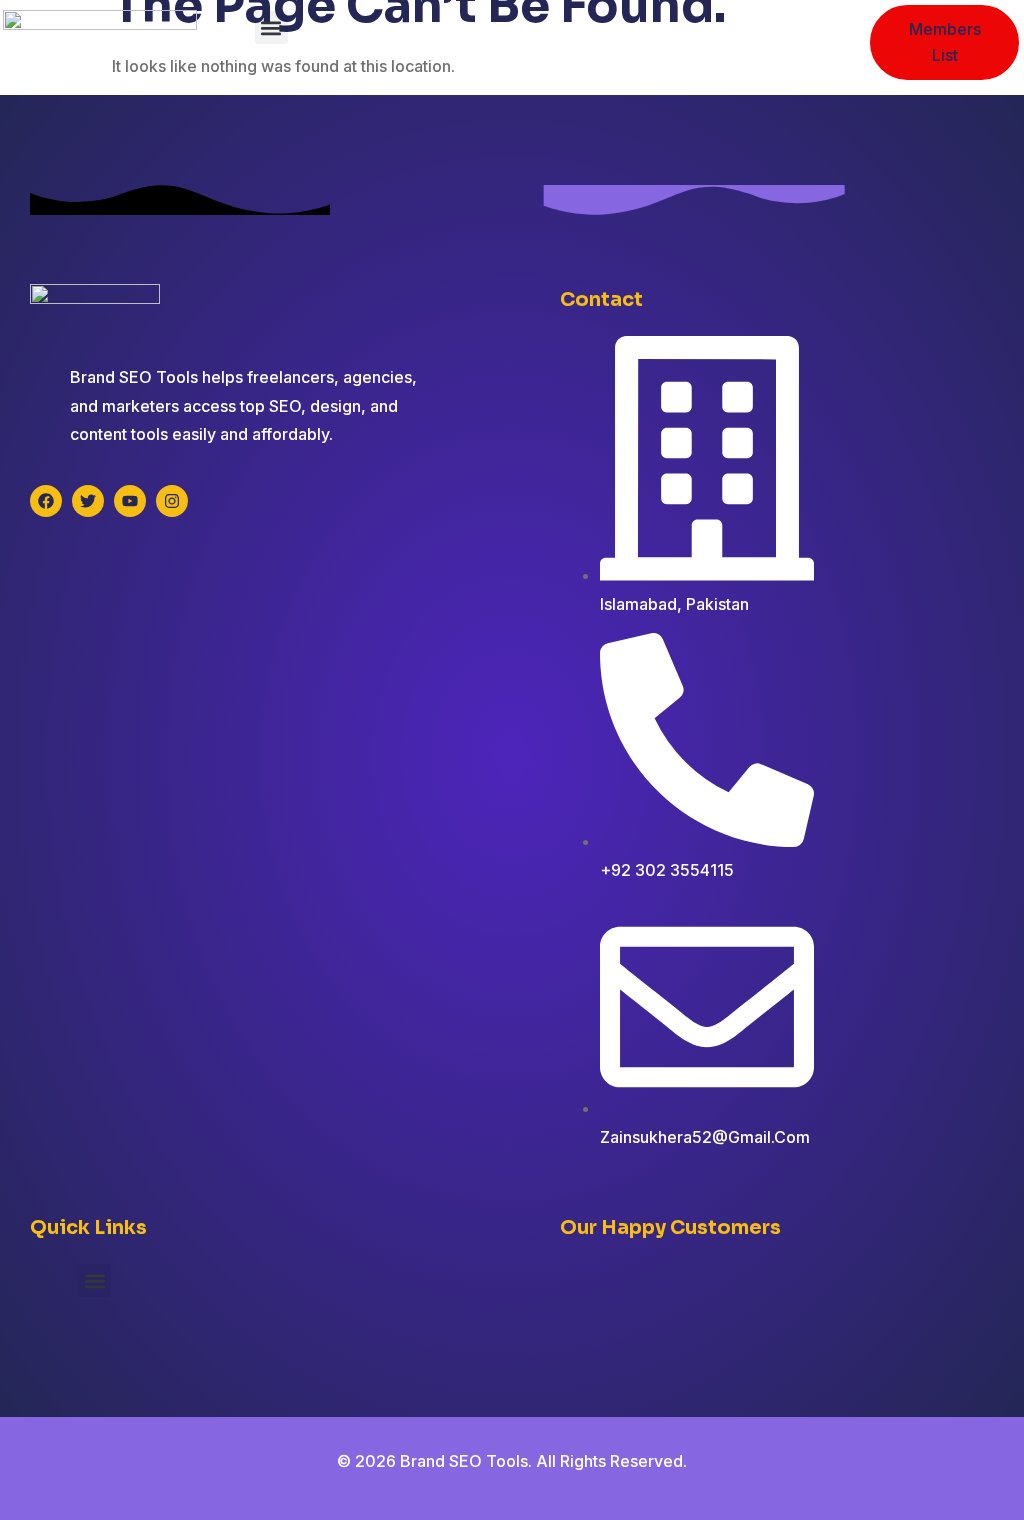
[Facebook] (46, 501)
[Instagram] (172, 501)
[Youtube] (130, 501)
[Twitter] (88, 501)
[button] (271, 27)
